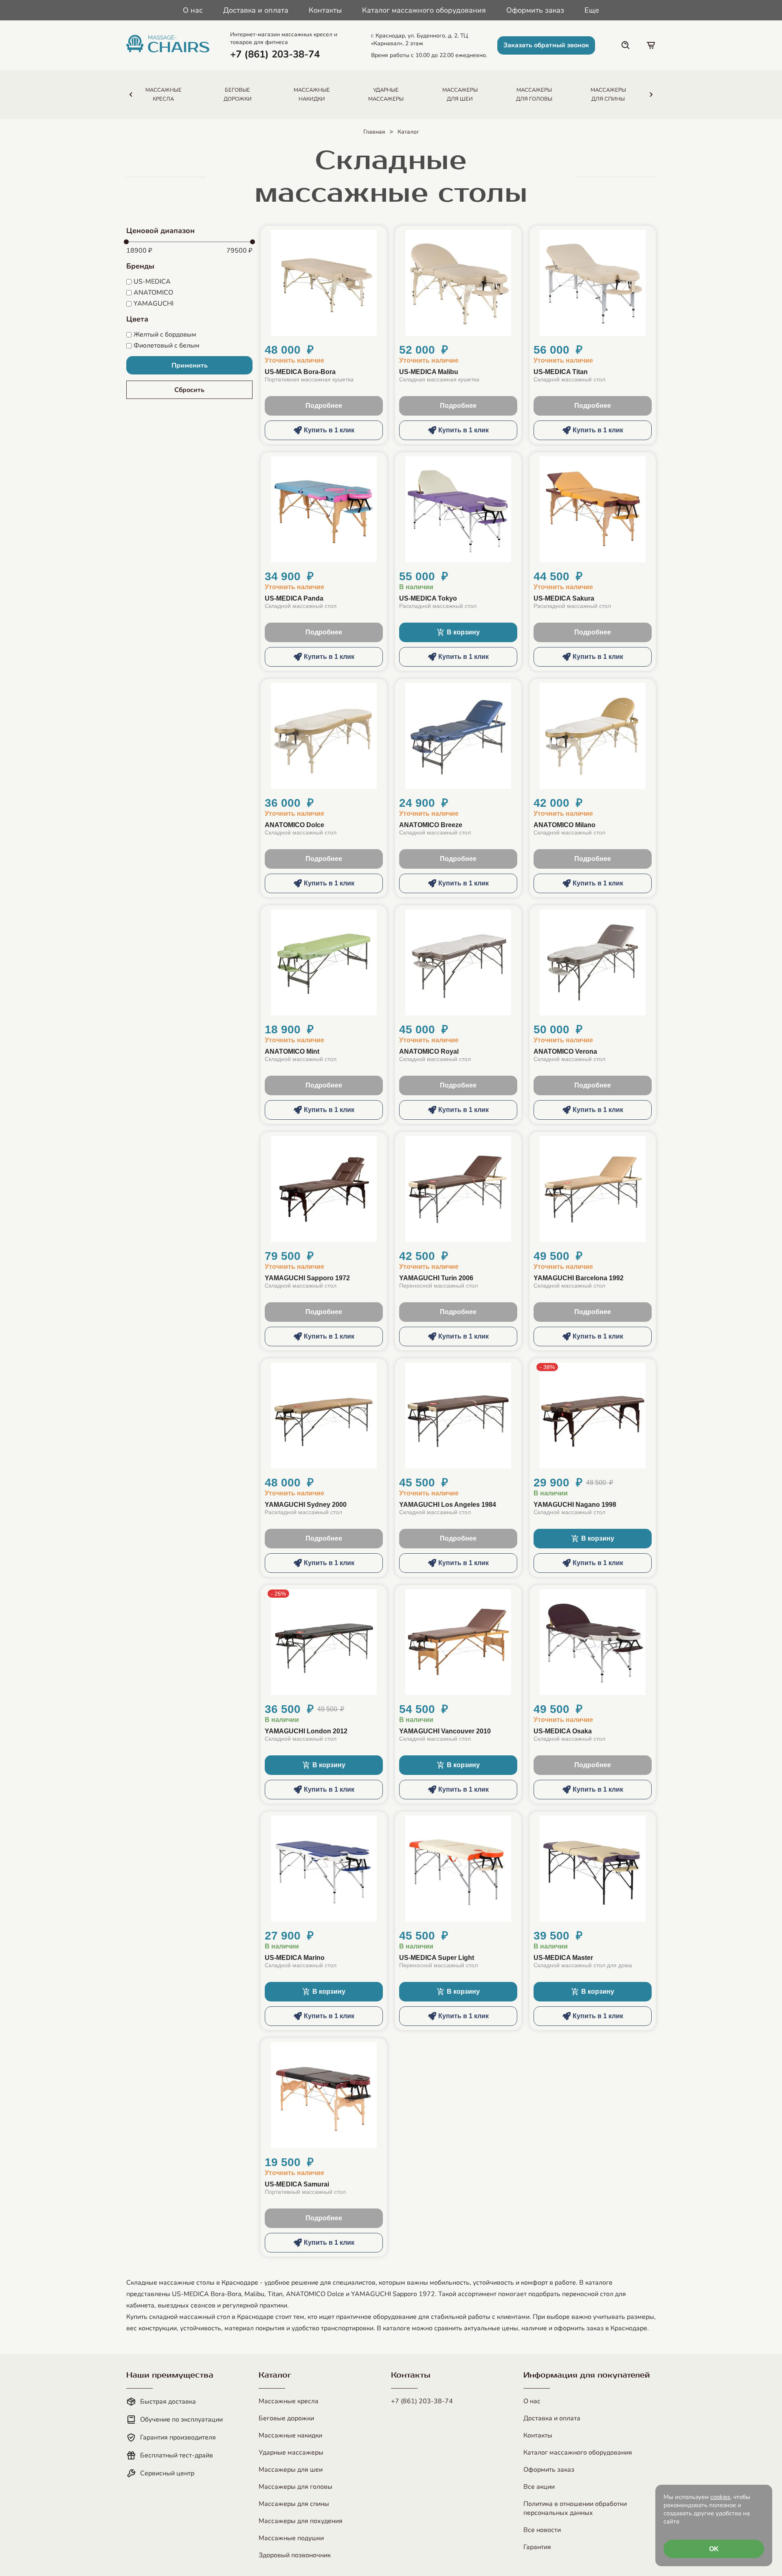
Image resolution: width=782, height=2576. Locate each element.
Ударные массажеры (291, 2453)
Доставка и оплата (256, 10)
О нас (193, 10)
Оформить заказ (535, 10)
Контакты (325, 10)
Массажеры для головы (295, 2487)
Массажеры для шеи (291, 2470)
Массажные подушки (291, 2538)
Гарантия (537, 2547)
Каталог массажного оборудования (424, 10)
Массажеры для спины (294, 2504)
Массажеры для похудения (301, 2521)
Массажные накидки (290, 2435)
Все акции (539, 2487)
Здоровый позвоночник (295, 2555)
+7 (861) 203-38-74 (422, 2401)
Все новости (542, 2530)
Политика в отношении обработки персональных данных (575, 2508)
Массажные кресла (289, 2401)
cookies (720, 2497)
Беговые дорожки (286, 2418)
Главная (374, 132)
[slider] (126, 242)
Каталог (408, 132)
